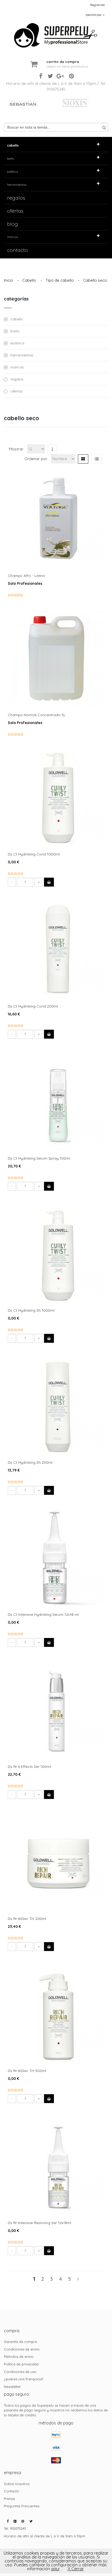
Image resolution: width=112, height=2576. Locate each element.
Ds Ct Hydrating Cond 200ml (33, 1006)
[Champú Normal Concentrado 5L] (56, 658)
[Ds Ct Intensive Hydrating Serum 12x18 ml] (56, 1558)
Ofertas (15, 211)
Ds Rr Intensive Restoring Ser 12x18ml (39, 2223)
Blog (13, 224)
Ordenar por (36, 459)
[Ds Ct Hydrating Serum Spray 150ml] (56, 1101)
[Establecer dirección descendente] (52, 449)
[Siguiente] (78, 2279)
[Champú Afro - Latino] (56, 519)
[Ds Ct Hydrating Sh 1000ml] (56, 1253)
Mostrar (16, 449)
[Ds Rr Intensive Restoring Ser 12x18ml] (56, 2166)
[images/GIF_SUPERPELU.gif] (56, 25)
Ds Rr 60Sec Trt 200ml (27, 1919)
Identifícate (94, 15)
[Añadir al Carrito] (49, 882)
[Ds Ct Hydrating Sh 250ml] (56, 1405)
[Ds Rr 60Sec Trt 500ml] (56, 2014)
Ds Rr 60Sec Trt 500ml (27, 2071)
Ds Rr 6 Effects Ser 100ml (29, 1767)
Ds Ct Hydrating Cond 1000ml (34, 854)
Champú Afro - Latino (26, 576)
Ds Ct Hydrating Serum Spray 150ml (39, 1158)
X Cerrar (76, 2569)
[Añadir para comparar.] (58, 511)
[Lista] (97, 459)
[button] (67, 60)
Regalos (16, 198)
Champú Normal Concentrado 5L (37, 715)
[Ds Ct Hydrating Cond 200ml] (56, 949)
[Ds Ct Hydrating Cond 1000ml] (56, 797)
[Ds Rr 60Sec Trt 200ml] (56, 1862)
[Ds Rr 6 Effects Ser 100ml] (56, 1710)
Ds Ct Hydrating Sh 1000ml (31, 1310)
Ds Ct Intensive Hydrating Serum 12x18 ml (43, 1614)
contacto (17, 250)
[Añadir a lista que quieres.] (54, 511)
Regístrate (97, 5)
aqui (55, 2569)
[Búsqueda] (104, 128)
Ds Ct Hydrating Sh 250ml (30, 1462)
